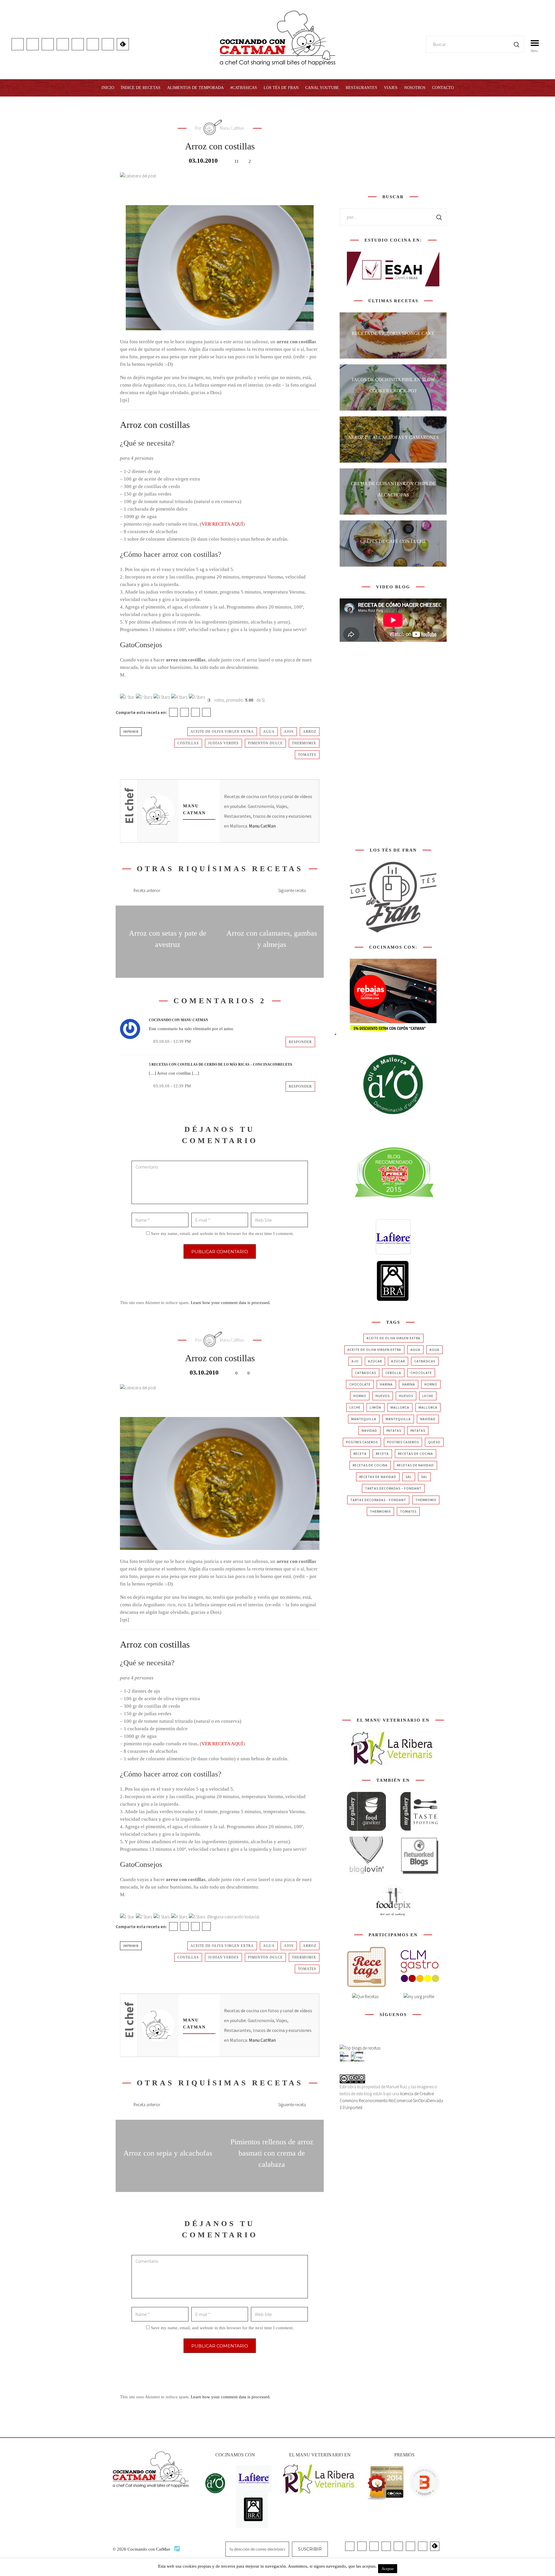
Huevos (383, 1396)
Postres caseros (362, 1442)
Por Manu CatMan (220, 128)
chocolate (421, 1373)
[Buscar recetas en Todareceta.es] (360, 2048)
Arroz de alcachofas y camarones (393, 437)
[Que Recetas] (365, 1997)
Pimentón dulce (265, 743)
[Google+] (195, 712)
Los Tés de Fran (281, 88)
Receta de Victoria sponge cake (393, 333)
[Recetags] (366, 1967)
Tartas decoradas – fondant (393, 1488)
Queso (434, 1442)
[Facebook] (173, 712)
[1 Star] (127, 697)
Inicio (108, 88)
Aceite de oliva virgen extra (222, 732)
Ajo (355, 1361)
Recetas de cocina (416, 1454)
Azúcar (375, 1361)
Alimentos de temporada (195, 88)
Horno (431, 1384)
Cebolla (393, 1373)
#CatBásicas (244, 88)
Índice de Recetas (141, 88)
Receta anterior (147, 890)
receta (360, 1454)
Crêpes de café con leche (393, 541)
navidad (428, 1419)
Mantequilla (364, 1419)
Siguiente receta (292, 890)
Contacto (443, 88)
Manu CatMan (262, 826)
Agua (269, 732)
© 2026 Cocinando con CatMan (142, 2549)
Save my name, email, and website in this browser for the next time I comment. (222, 1234)
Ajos (289, 732)
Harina (386, 1384)
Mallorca (400, 1407)
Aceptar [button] (388, 2569)
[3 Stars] (162, 697)
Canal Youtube (322, 88)
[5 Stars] (197, 697)
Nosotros (415, 88)
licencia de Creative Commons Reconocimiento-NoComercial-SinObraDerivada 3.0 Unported (391, 2101)
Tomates (307, 755)
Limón (375, 1407)
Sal (409, 1477)
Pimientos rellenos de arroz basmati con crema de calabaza (272, 2153)
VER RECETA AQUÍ (222, 524)
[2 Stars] (144, 697)
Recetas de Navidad (415, 1465)
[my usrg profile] (419, 1997)
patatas (394, 1430)
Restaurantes (361, 88)
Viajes (391, 88)
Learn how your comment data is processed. (231, 1303)
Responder (300, 1042)
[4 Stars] (179, 697)
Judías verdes (223, 743)
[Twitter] (184, 712)
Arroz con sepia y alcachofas (168, 2153)
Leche (428, 1396)
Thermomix (304, 743)
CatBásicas (425, 1361)
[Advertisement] (393, 144)
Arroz (310, 732)
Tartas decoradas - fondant (378, 1500)
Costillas (188, 743)
